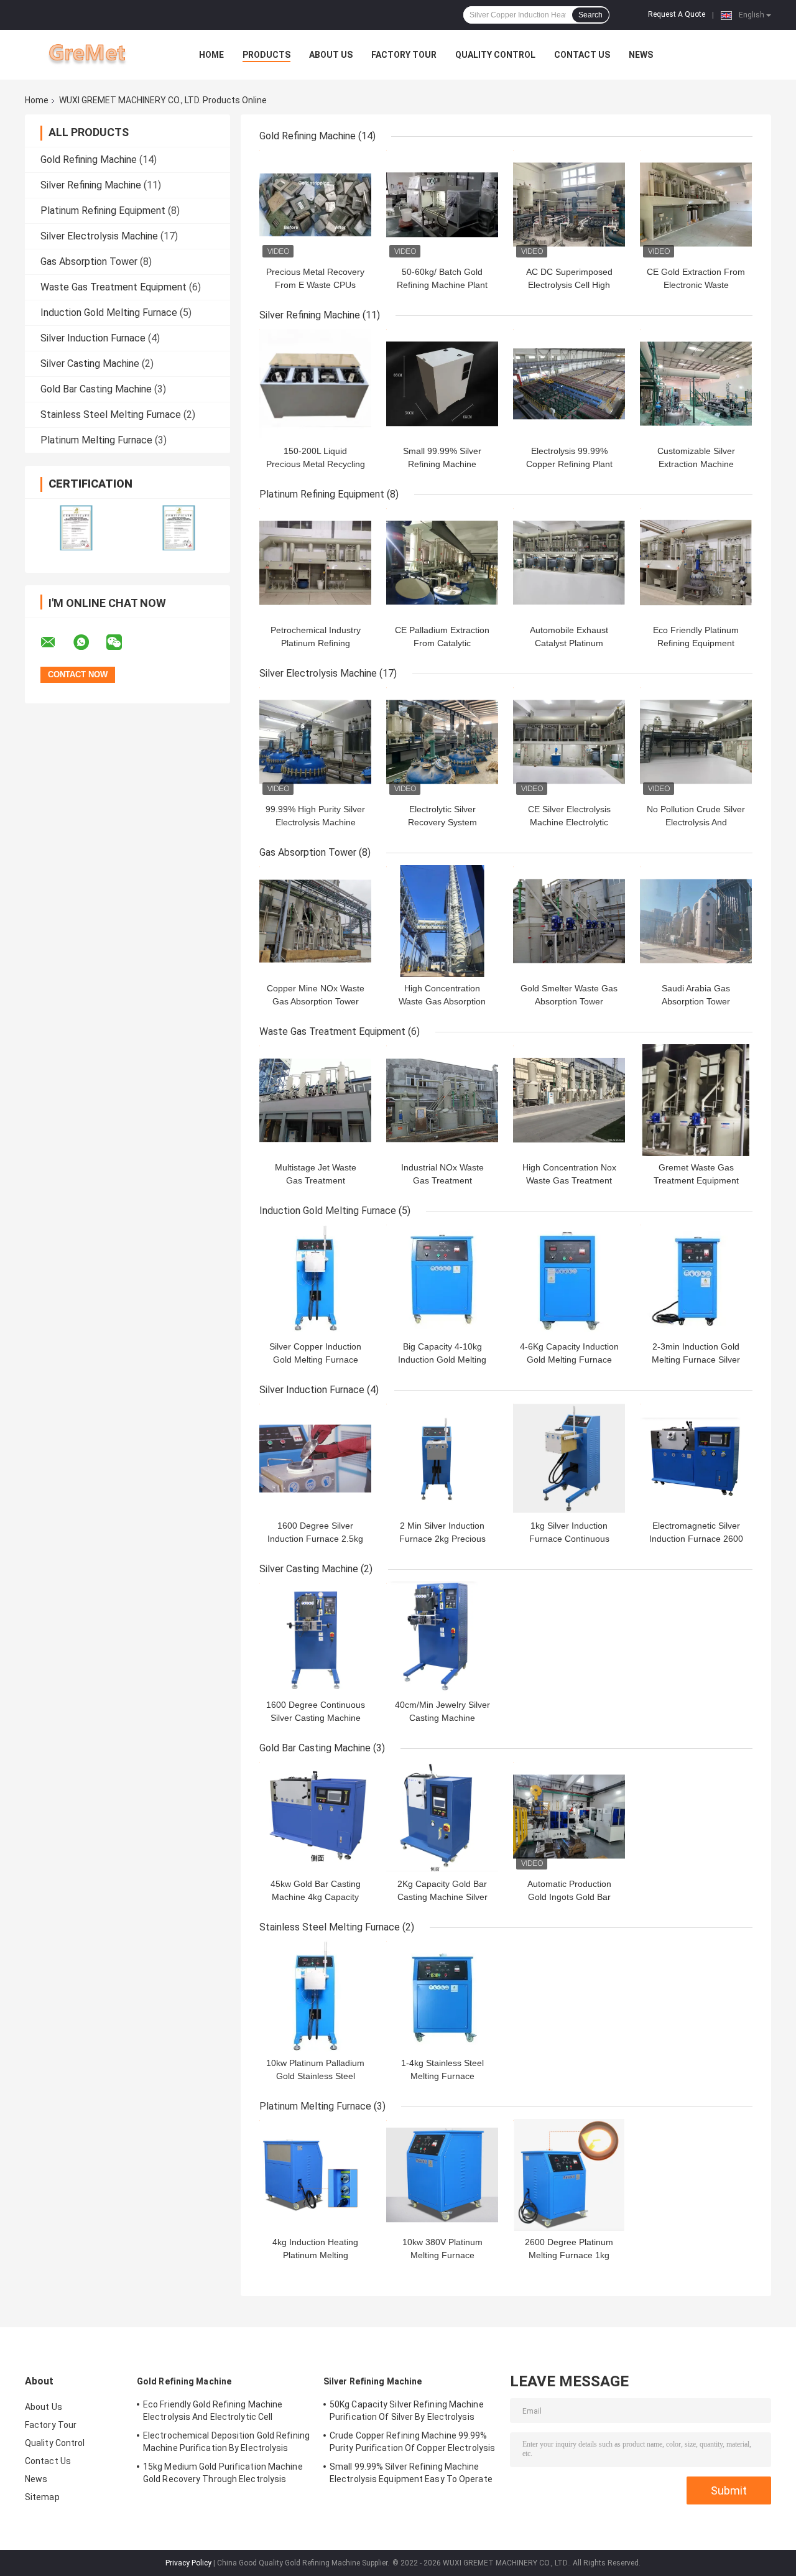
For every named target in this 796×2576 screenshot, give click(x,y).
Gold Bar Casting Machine (96, 389)
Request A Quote (677, 14)
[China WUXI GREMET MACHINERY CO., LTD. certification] (76, 528)
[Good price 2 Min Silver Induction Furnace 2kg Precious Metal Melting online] (442, 1458)
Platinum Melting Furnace (96, 440)
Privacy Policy (188, 2563)
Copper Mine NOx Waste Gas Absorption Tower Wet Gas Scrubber (316, 1001)
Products (266, 55)
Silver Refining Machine (91, 185)
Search (590, 15)
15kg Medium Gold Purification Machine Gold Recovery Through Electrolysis (223, 2473)
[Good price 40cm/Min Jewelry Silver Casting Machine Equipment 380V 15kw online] (442, 1638)
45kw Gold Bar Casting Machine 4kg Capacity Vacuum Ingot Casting (316, 1897)
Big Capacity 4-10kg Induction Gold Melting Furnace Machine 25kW (442, 1360)
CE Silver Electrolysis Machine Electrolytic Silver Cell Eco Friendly (569, 822)
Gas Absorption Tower (89, 262)
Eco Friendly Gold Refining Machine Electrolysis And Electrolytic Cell (213, 2411)
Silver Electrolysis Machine (99, 236)
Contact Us (582, 55)
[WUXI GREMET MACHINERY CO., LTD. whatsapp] (89, 642)
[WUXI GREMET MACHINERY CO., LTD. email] (56, 642)
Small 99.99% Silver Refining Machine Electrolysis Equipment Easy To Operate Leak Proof (411, 2475)
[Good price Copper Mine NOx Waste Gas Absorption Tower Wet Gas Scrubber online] (315, 921)
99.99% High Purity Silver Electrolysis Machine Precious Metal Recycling (315, 822)
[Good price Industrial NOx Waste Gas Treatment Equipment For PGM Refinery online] (442, 1100)
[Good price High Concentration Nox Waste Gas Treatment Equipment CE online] (569, 1100)
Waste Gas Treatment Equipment (113, 287)
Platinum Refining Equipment (103, 211)
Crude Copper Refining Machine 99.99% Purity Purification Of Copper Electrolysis (412, 2442)
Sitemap (42, 2497)
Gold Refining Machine (89, 160)
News (641, 55)
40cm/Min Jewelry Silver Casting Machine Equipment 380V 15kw (442, 1718)
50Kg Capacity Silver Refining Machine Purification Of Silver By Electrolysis (407, 2411)
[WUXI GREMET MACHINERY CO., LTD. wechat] (122, 642)
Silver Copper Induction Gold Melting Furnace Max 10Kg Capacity (315, 1360)
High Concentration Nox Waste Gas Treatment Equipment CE (569, 1180)
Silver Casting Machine (90, 364)
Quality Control (495, 55)
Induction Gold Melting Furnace (109, 313)
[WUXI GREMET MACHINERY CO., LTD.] (93, 55)
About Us (331, 55)
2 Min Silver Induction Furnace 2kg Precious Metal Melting (442, 1539)
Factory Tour (404, 55)
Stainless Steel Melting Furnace (111, 415)
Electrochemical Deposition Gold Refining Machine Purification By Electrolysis (226, 2442)
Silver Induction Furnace (93, 338)
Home (211, 55)
